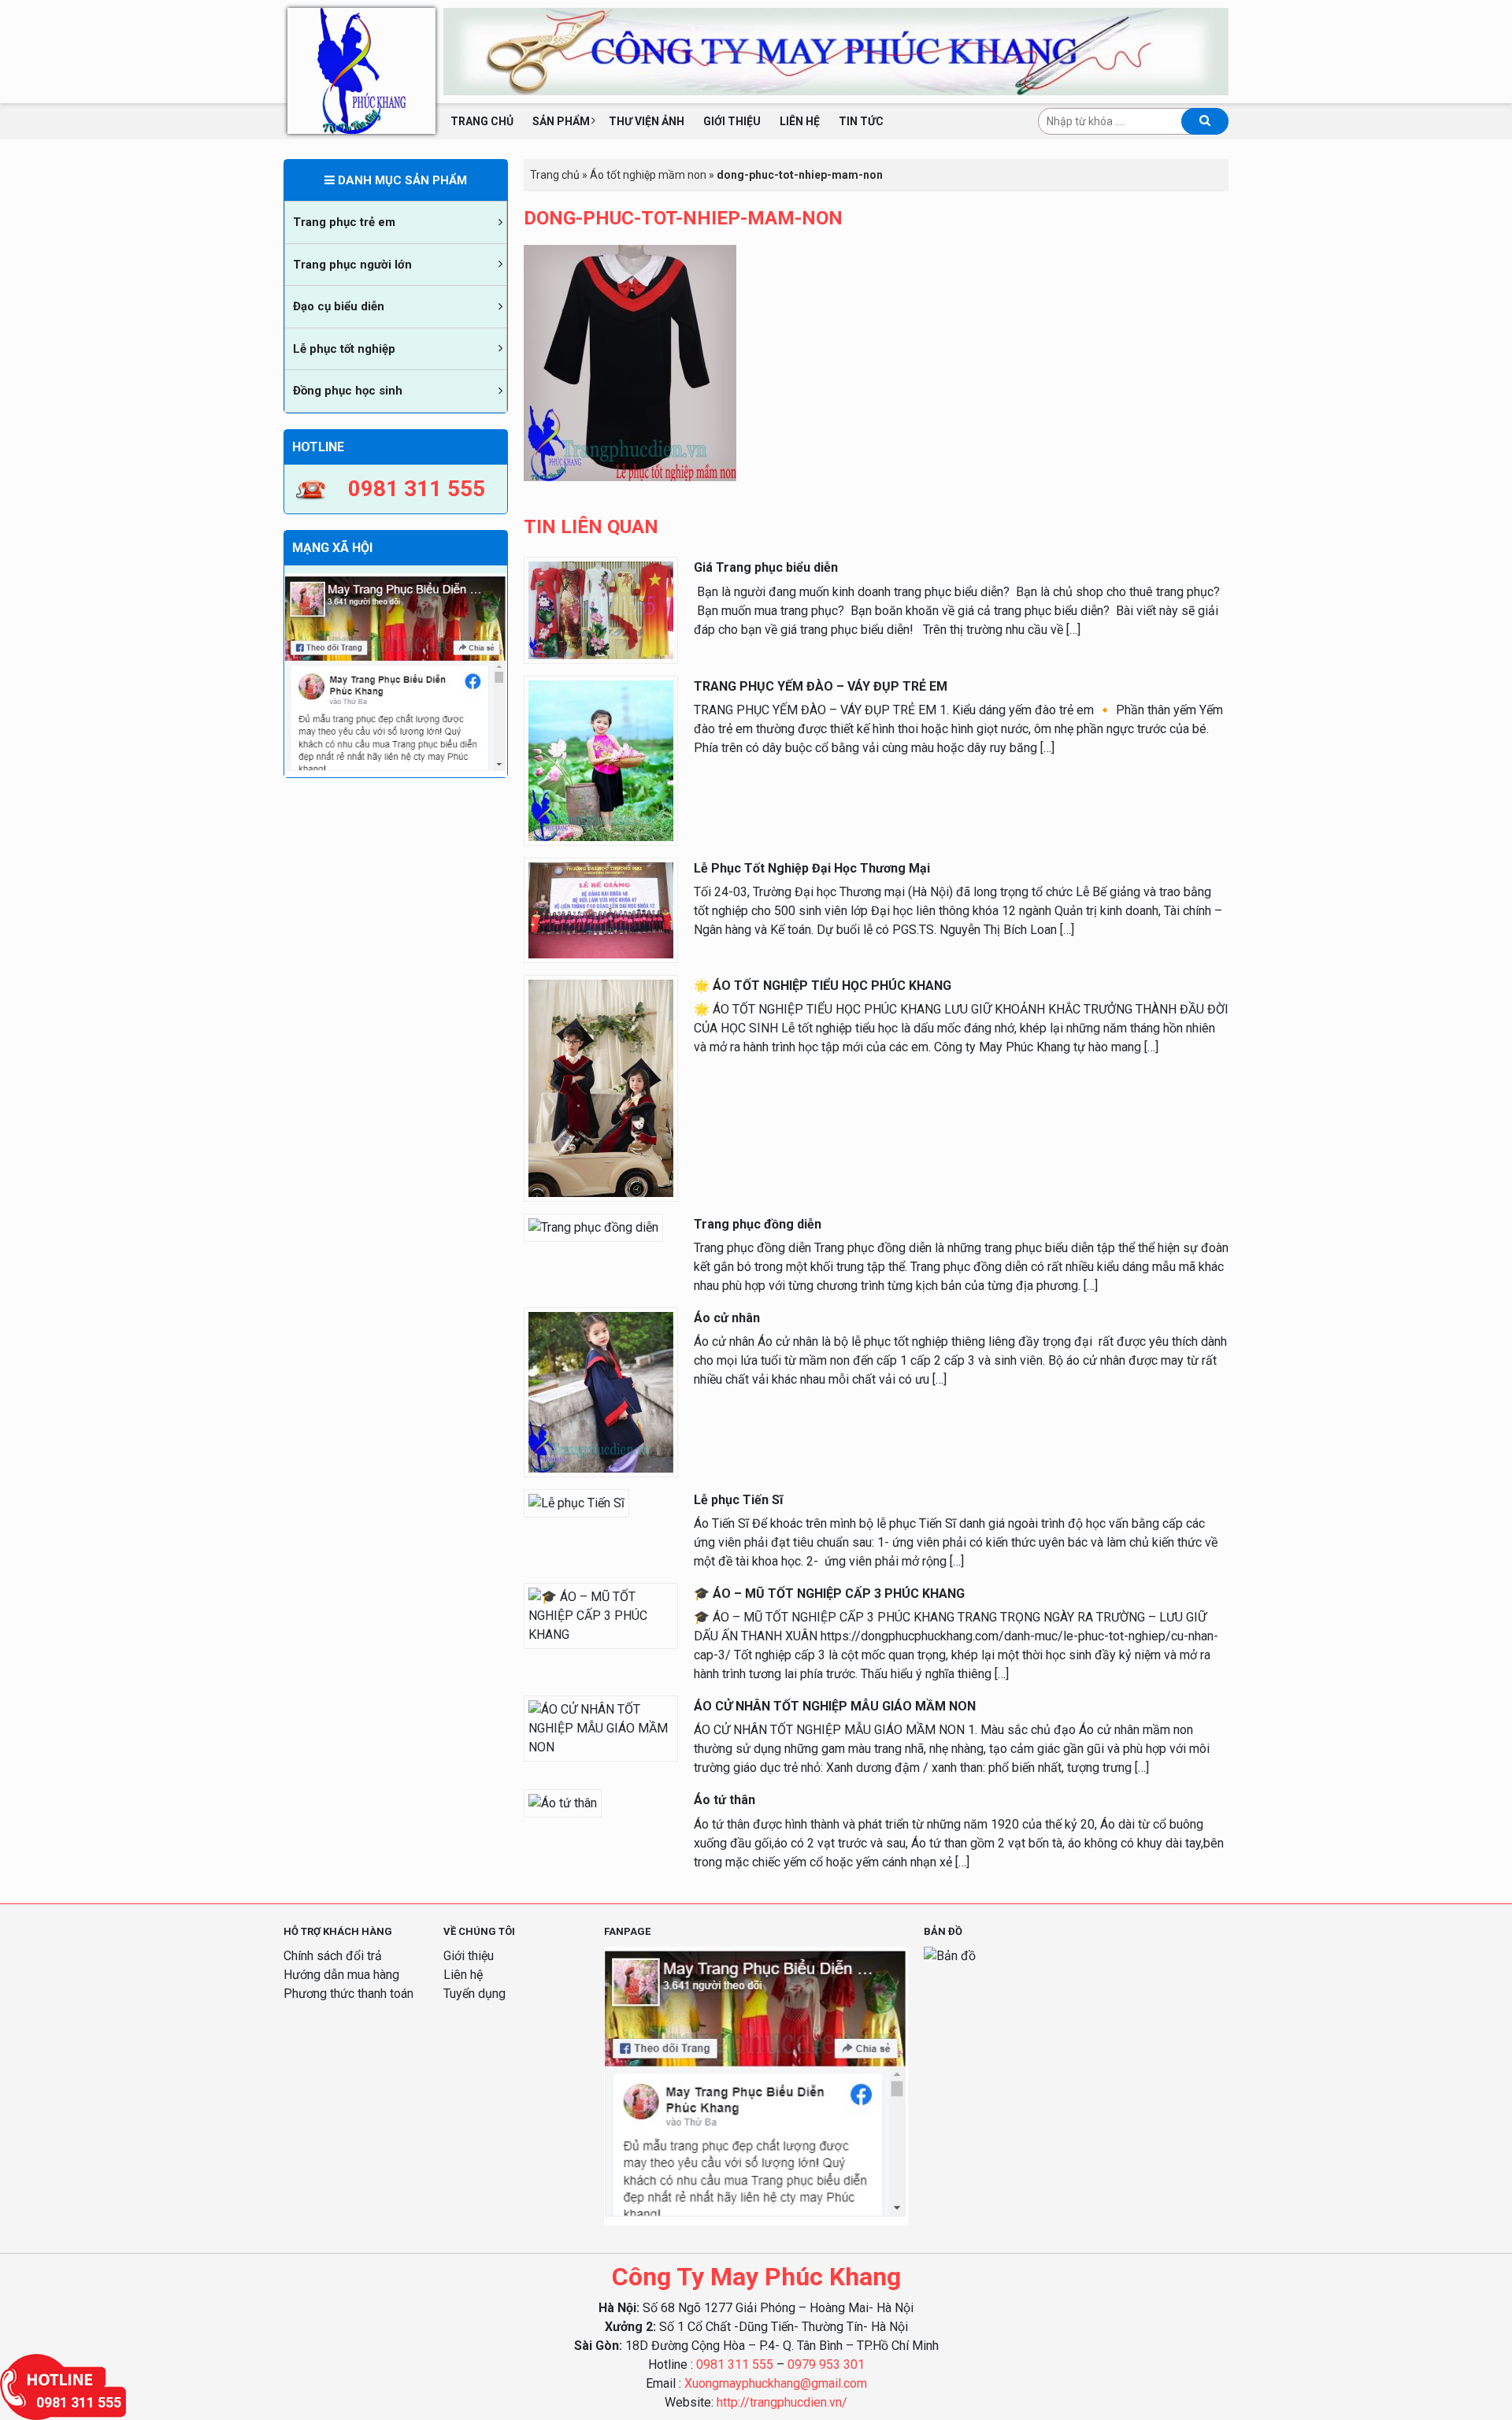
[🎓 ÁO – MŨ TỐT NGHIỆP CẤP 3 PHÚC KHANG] (601, 1615)
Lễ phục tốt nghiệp (344, 349)
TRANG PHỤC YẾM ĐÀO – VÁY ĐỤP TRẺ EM (821, 686)
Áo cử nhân (727, 1318)
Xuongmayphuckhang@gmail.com (776, 2383)
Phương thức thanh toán (348, 1994)
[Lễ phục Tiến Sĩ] (576, 1502)
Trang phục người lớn (352, 265)
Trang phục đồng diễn (758, 1224)
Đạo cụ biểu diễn (339, 306)
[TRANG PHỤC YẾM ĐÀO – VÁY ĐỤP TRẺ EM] (601, 760)
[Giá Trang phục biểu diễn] (601, 609)
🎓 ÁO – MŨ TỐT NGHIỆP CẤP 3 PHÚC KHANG (829, 1594)
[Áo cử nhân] (601, 1391)
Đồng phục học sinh (348, 391)
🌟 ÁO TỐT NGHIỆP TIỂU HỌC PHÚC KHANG (823, 986)
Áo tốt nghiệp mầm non (648, 175)
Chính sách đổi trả (333, 1956)
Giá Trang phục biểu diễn (766, 567)
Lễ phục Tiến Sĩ (738, 1500)
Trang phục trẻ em (344, 222)
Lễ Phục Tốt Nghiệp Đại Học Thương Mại (812, 868)
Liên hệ (800, 121)
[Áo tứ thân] (563, 1803)
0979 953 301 (826, 2364)
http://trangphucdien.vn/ (782, 2402)
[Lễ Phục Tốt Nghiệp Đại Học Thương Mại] (601, 909)
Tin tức (861, 121)
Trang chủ (482, 121)
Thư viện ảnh (647, 121)
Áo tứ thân (724, 1800)
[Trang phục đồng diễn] (593, 1227)
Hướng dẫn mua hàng (341, 1975)
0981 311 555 (735, 2364)
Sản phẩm (561, 121)
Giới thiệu (732, 121)
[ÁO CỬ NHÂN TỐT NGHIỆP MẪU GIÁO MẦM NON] (601, 1728)
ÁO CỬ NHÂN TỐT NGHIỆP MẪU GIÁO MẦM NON (835, 1706)
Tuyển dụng (474, 1994)
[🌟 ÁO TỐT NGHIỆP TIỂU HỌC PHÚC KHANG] (601, 1087)
